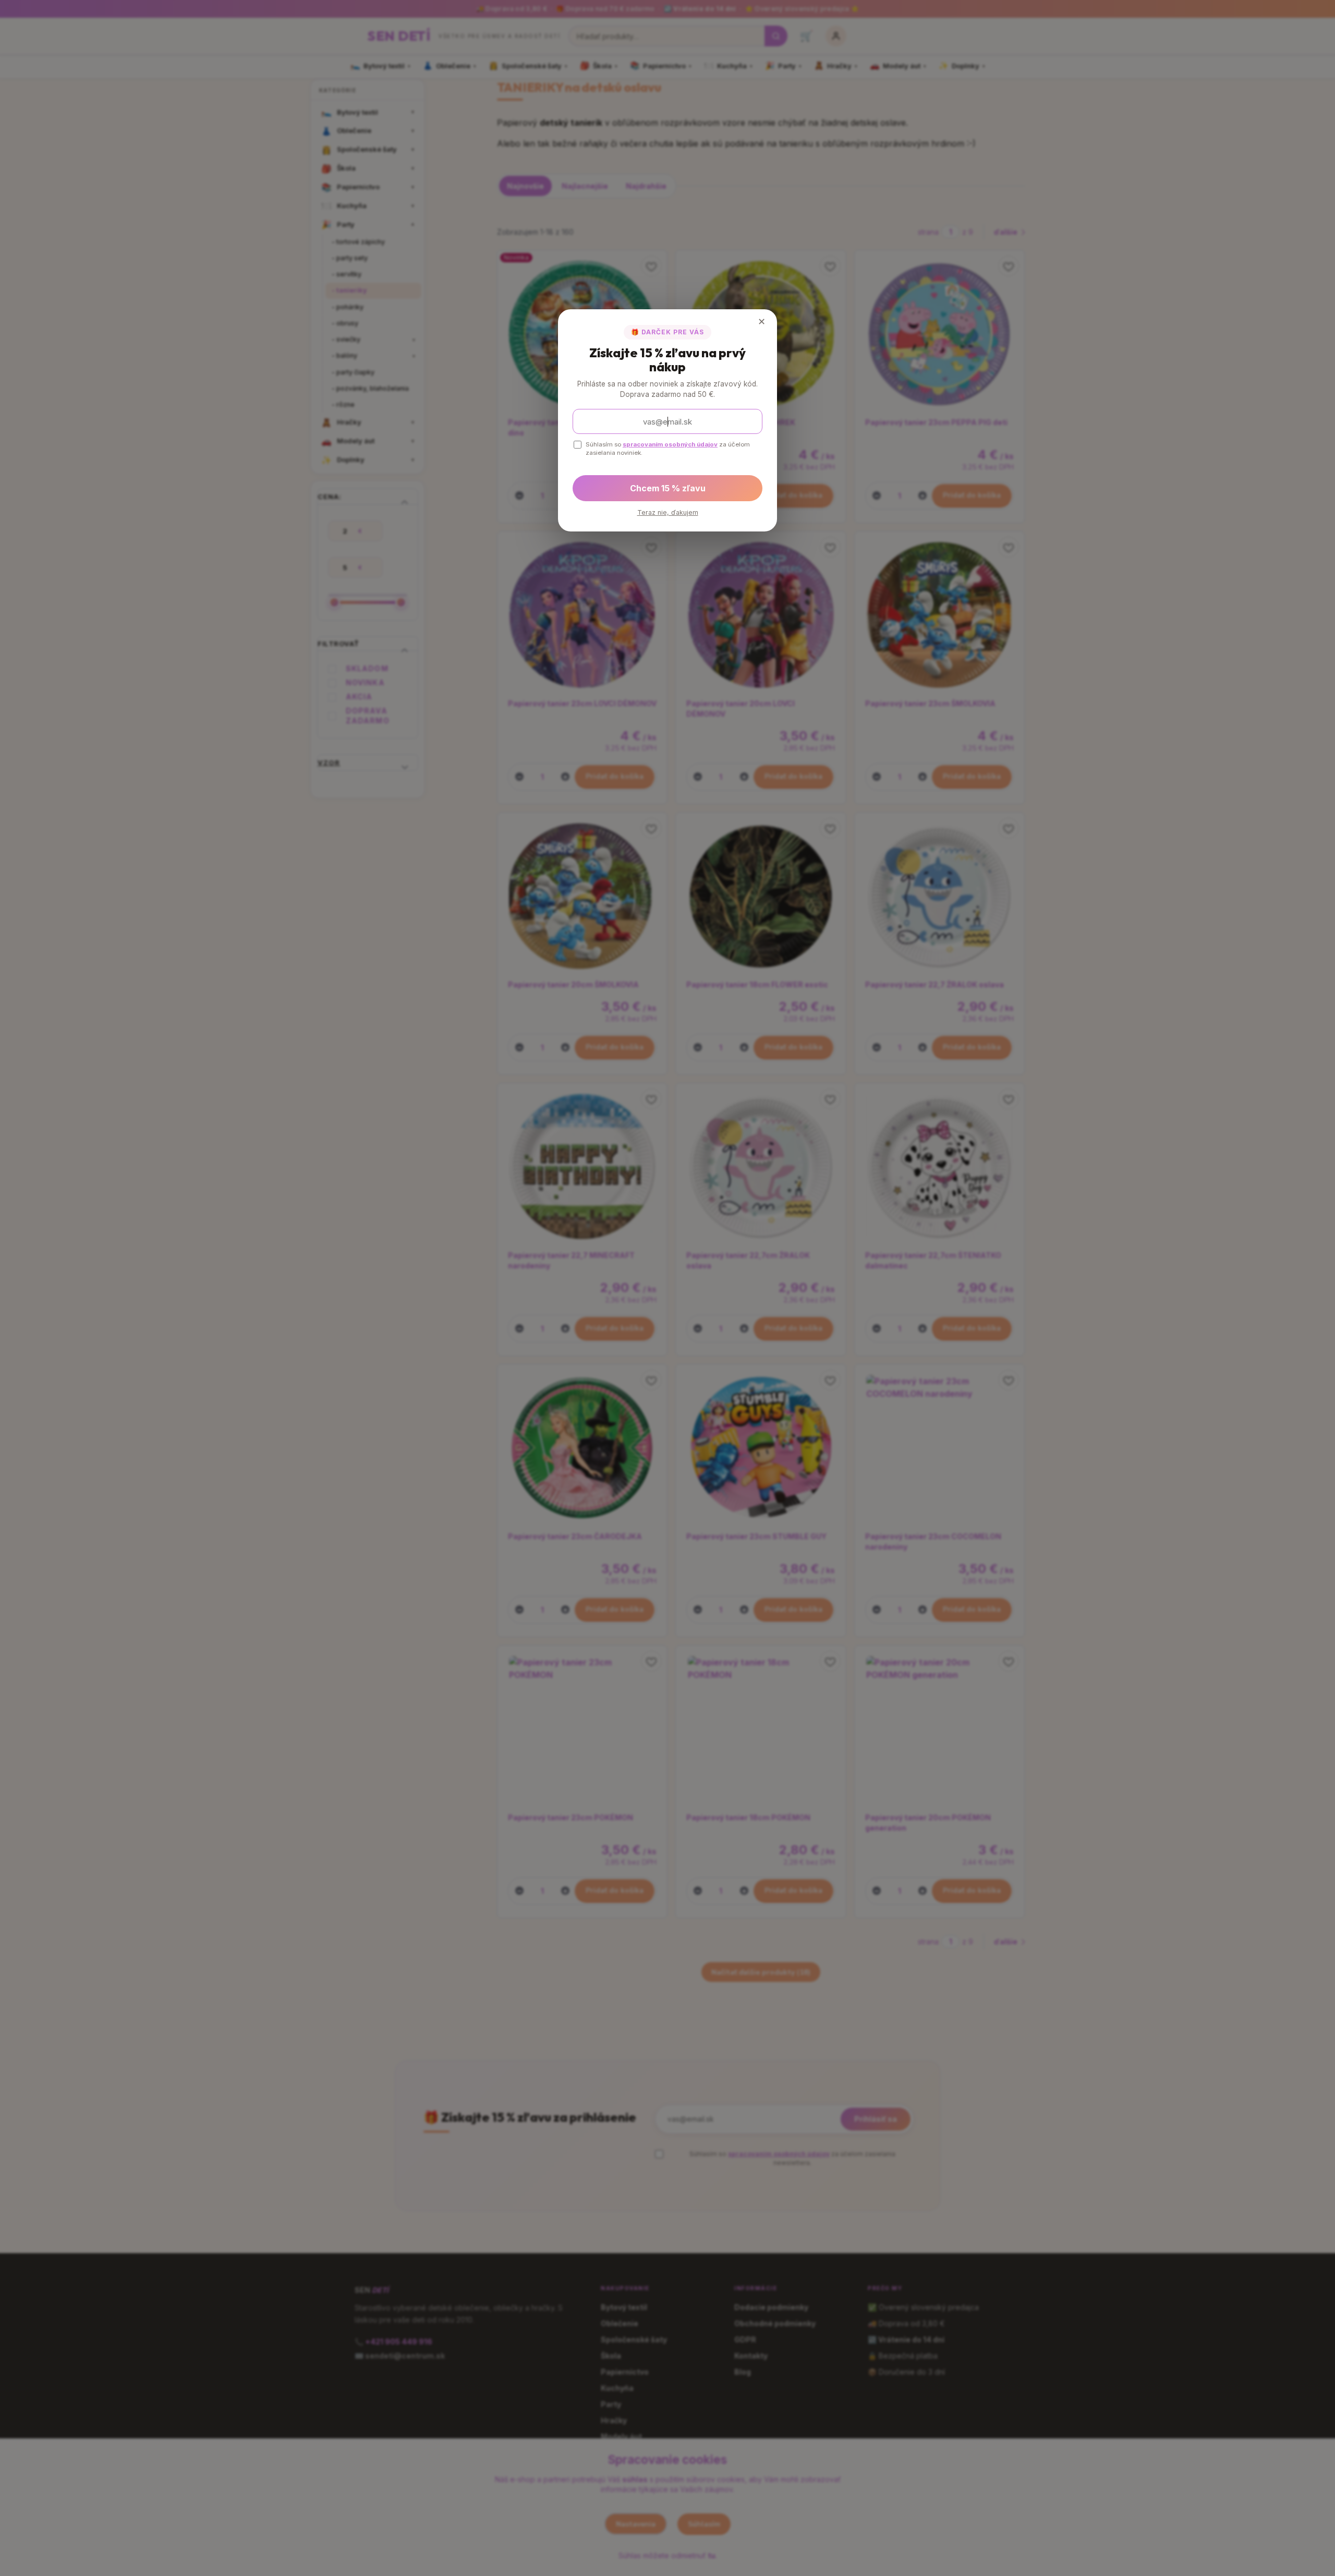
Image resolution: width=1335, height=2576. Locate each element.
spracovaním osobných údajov (670, 444)
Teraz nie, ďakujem (668, 512)
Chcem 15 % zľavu (668, 488)
